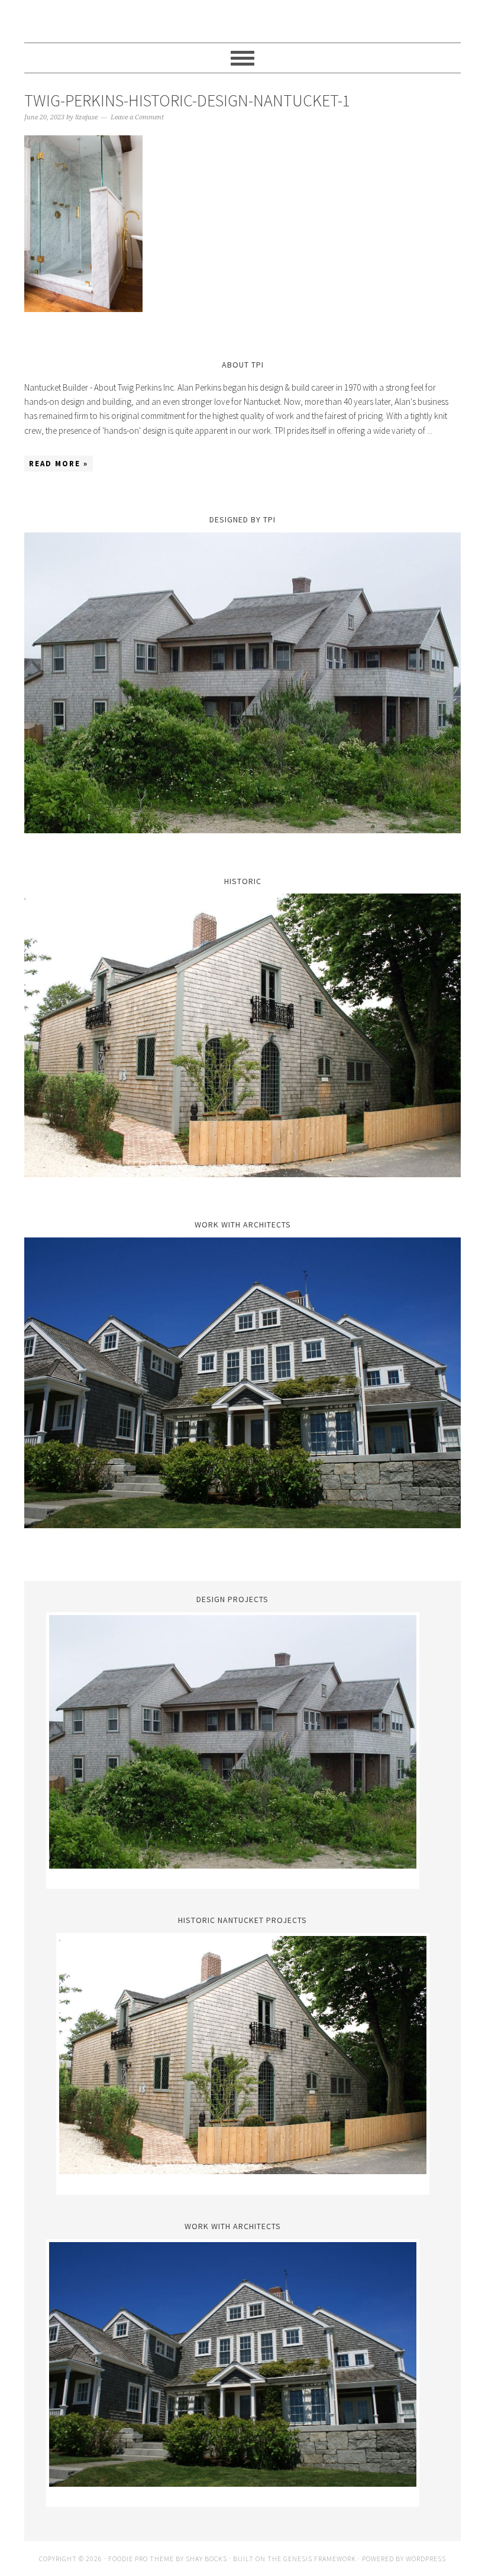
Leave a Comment (137, 117)
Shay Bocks (206, 2559)
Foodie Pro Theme (141, 2559)
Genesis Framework (320, 2559)
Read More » (59, 464)
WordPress (426, 2559)
